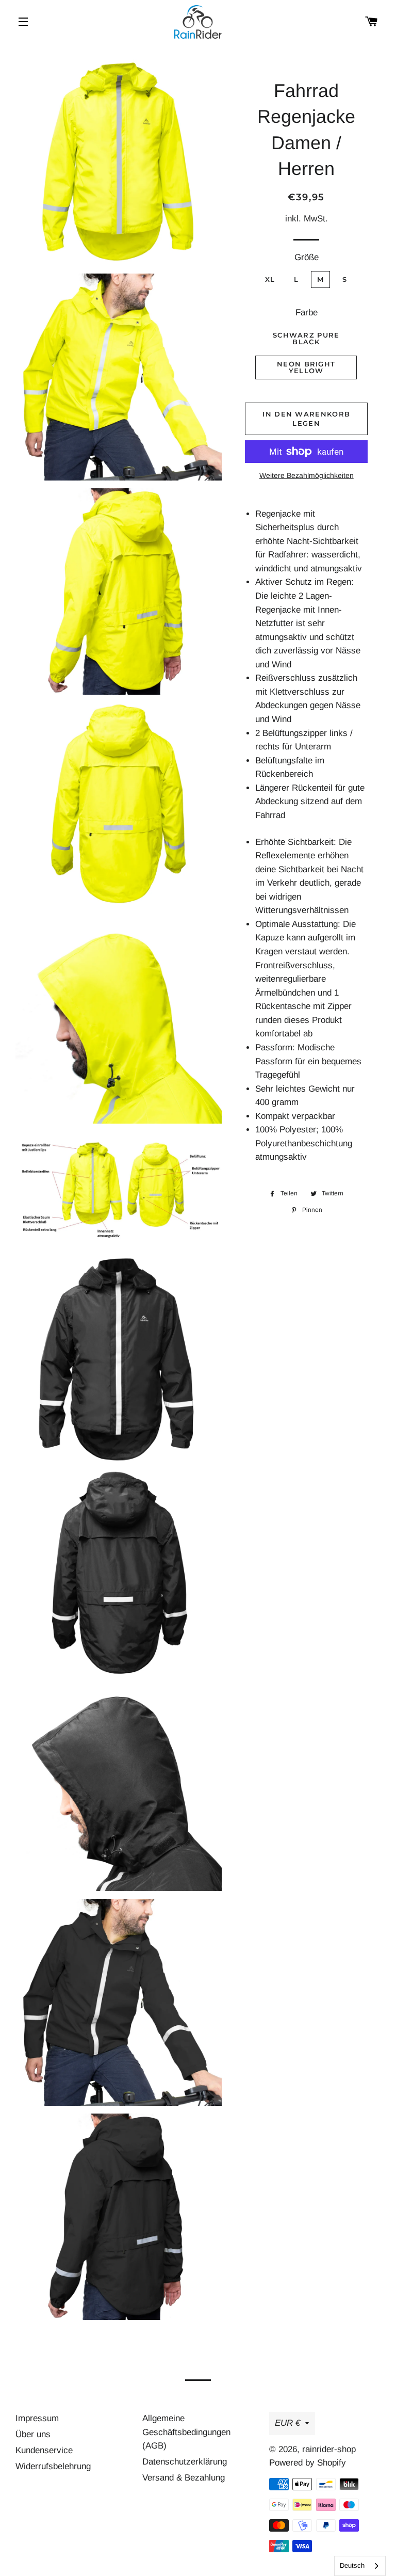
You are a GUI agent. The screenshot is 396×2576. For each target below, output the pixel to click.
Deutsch (352, 2565)
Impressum (37, 2418)
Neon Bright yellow (306, 367)
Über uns (33, 2434)
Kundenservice (44, 2450)
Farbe (307, 313)
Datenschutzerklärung (185, 2462)
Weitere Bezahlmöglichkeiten (307, 475)
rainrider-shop (329, 2449)
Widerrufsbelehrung (53, 2466)
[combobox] (360, 2566)
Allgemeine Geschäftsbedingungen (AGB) (186, 2432)
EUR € (287, 2423)
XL (270, 279)
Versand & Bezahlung (184, 2478)
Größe (307, 257)
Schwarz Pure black (306, 338)
